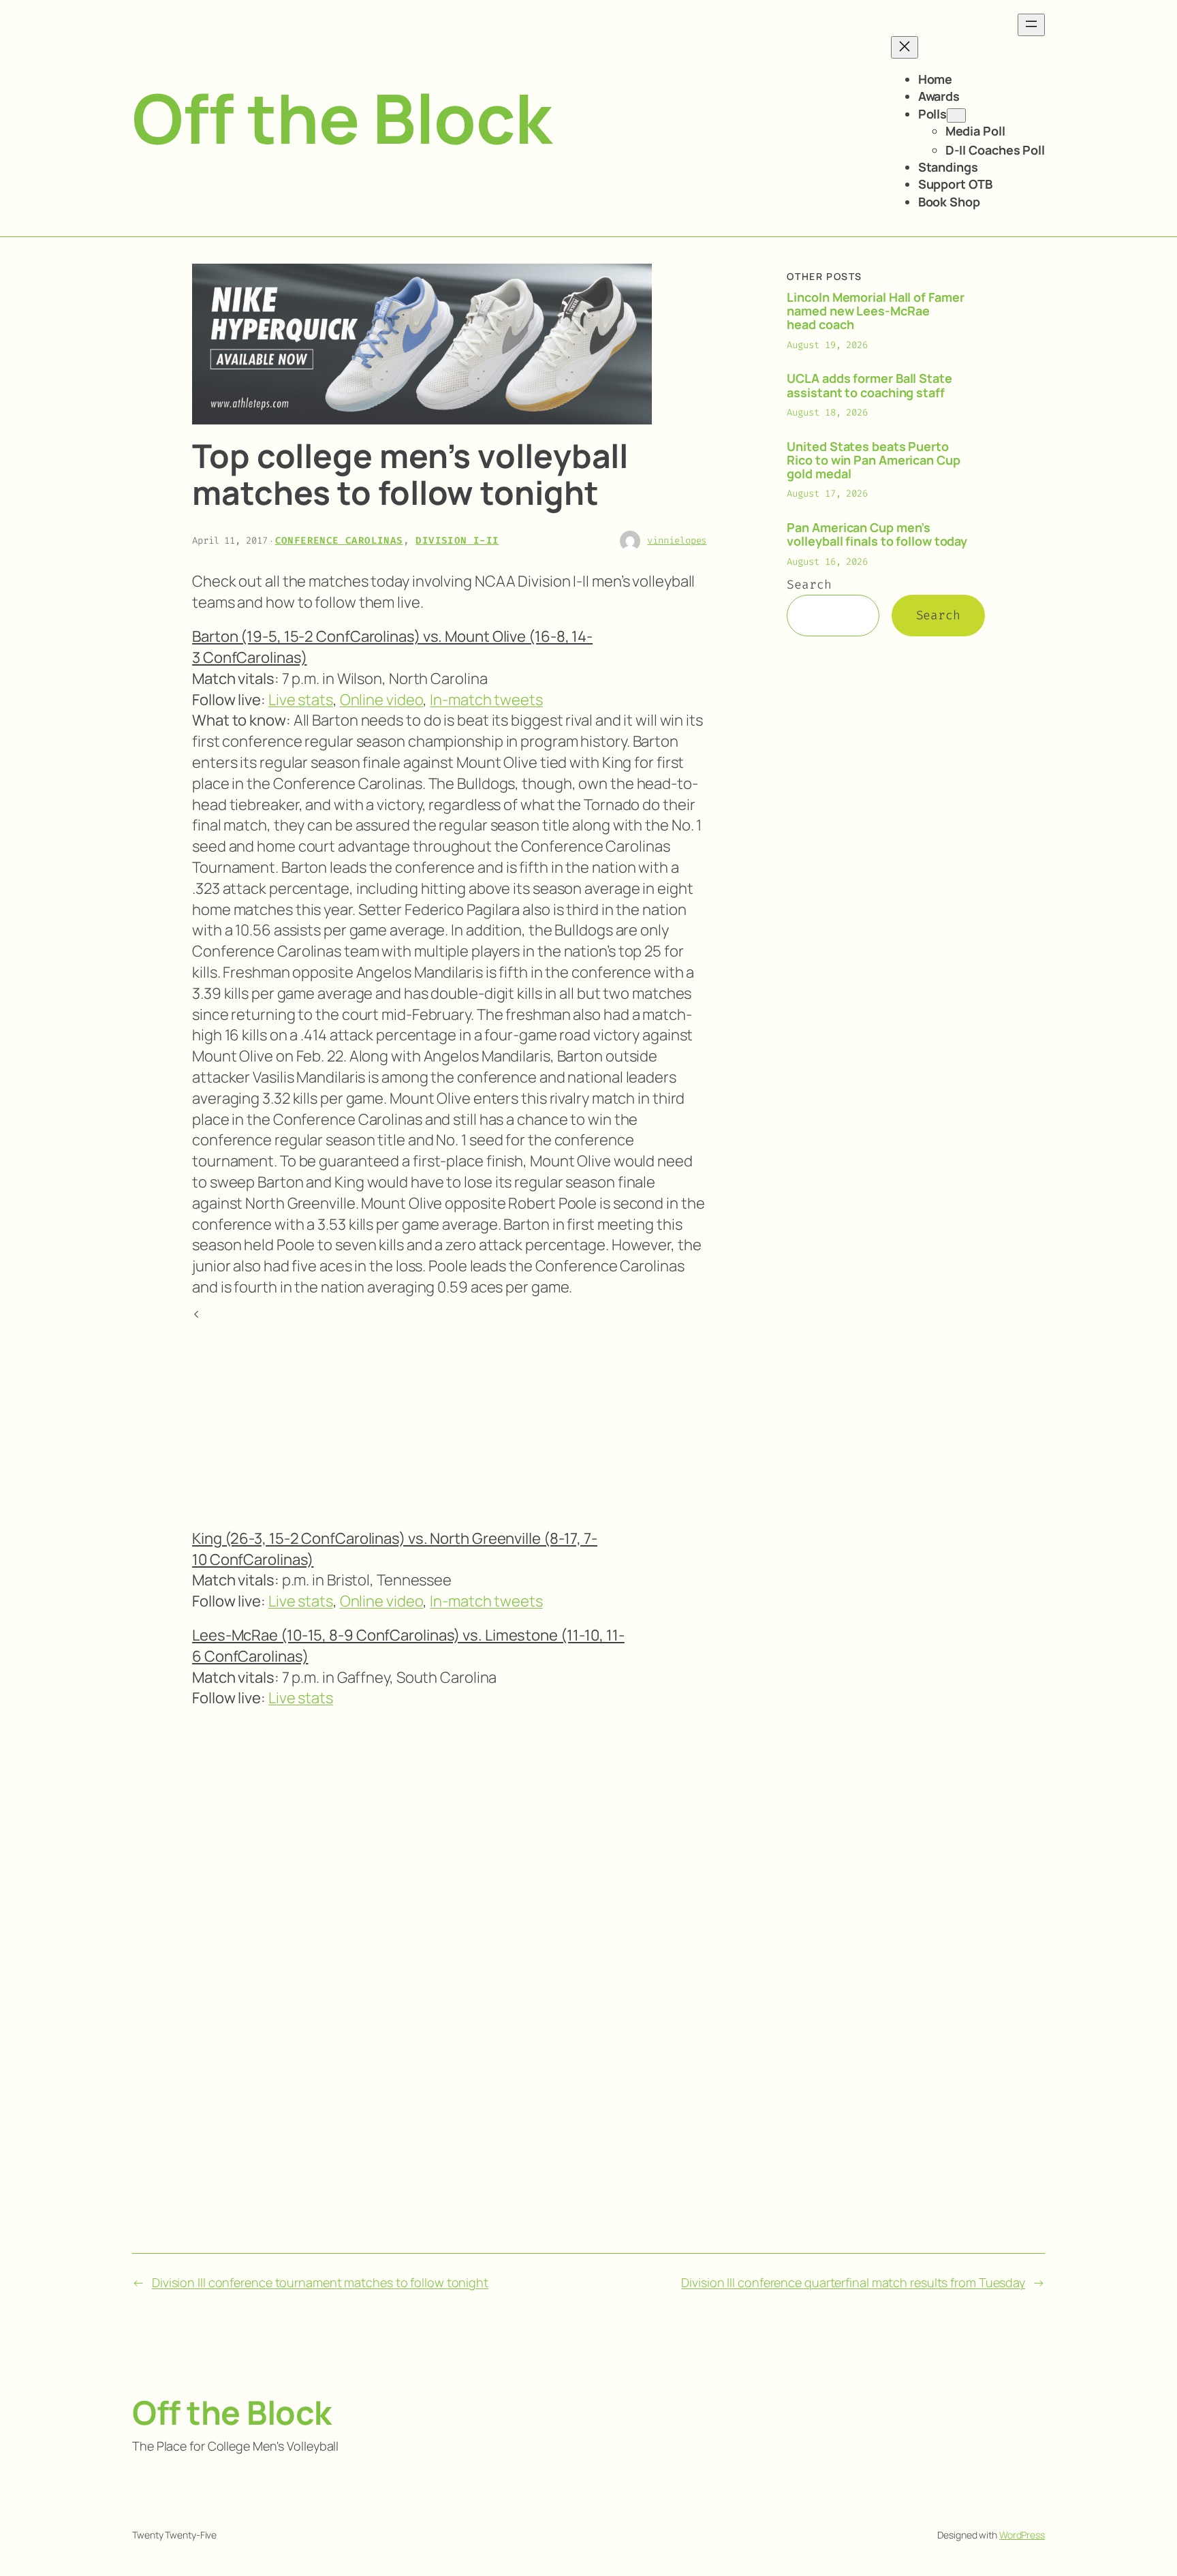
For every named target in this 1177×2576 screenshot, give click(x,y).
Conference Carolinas (339, 541)
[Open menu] (1031, 25)
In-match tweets (486, 700)
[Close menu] (905, 47)
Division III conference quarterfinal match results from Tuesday (853, 2282)
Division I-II (457, 541)
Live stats (301, 700)
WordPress (1022, 2535)
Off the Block (342, 118)
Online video (382, 700)
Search (809, 585)
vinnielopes (677, 541)
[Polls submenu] (956, 115)
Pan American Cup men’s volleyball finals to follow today (877, 534)
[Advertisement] (449, 1420)
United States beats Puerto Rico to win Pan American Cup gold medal (873, 460)
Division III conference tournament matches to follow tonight (320, 2282)
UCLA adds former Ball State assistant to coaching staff (869, 385)
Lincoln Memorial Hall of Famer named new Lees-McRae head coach (875, 311)
